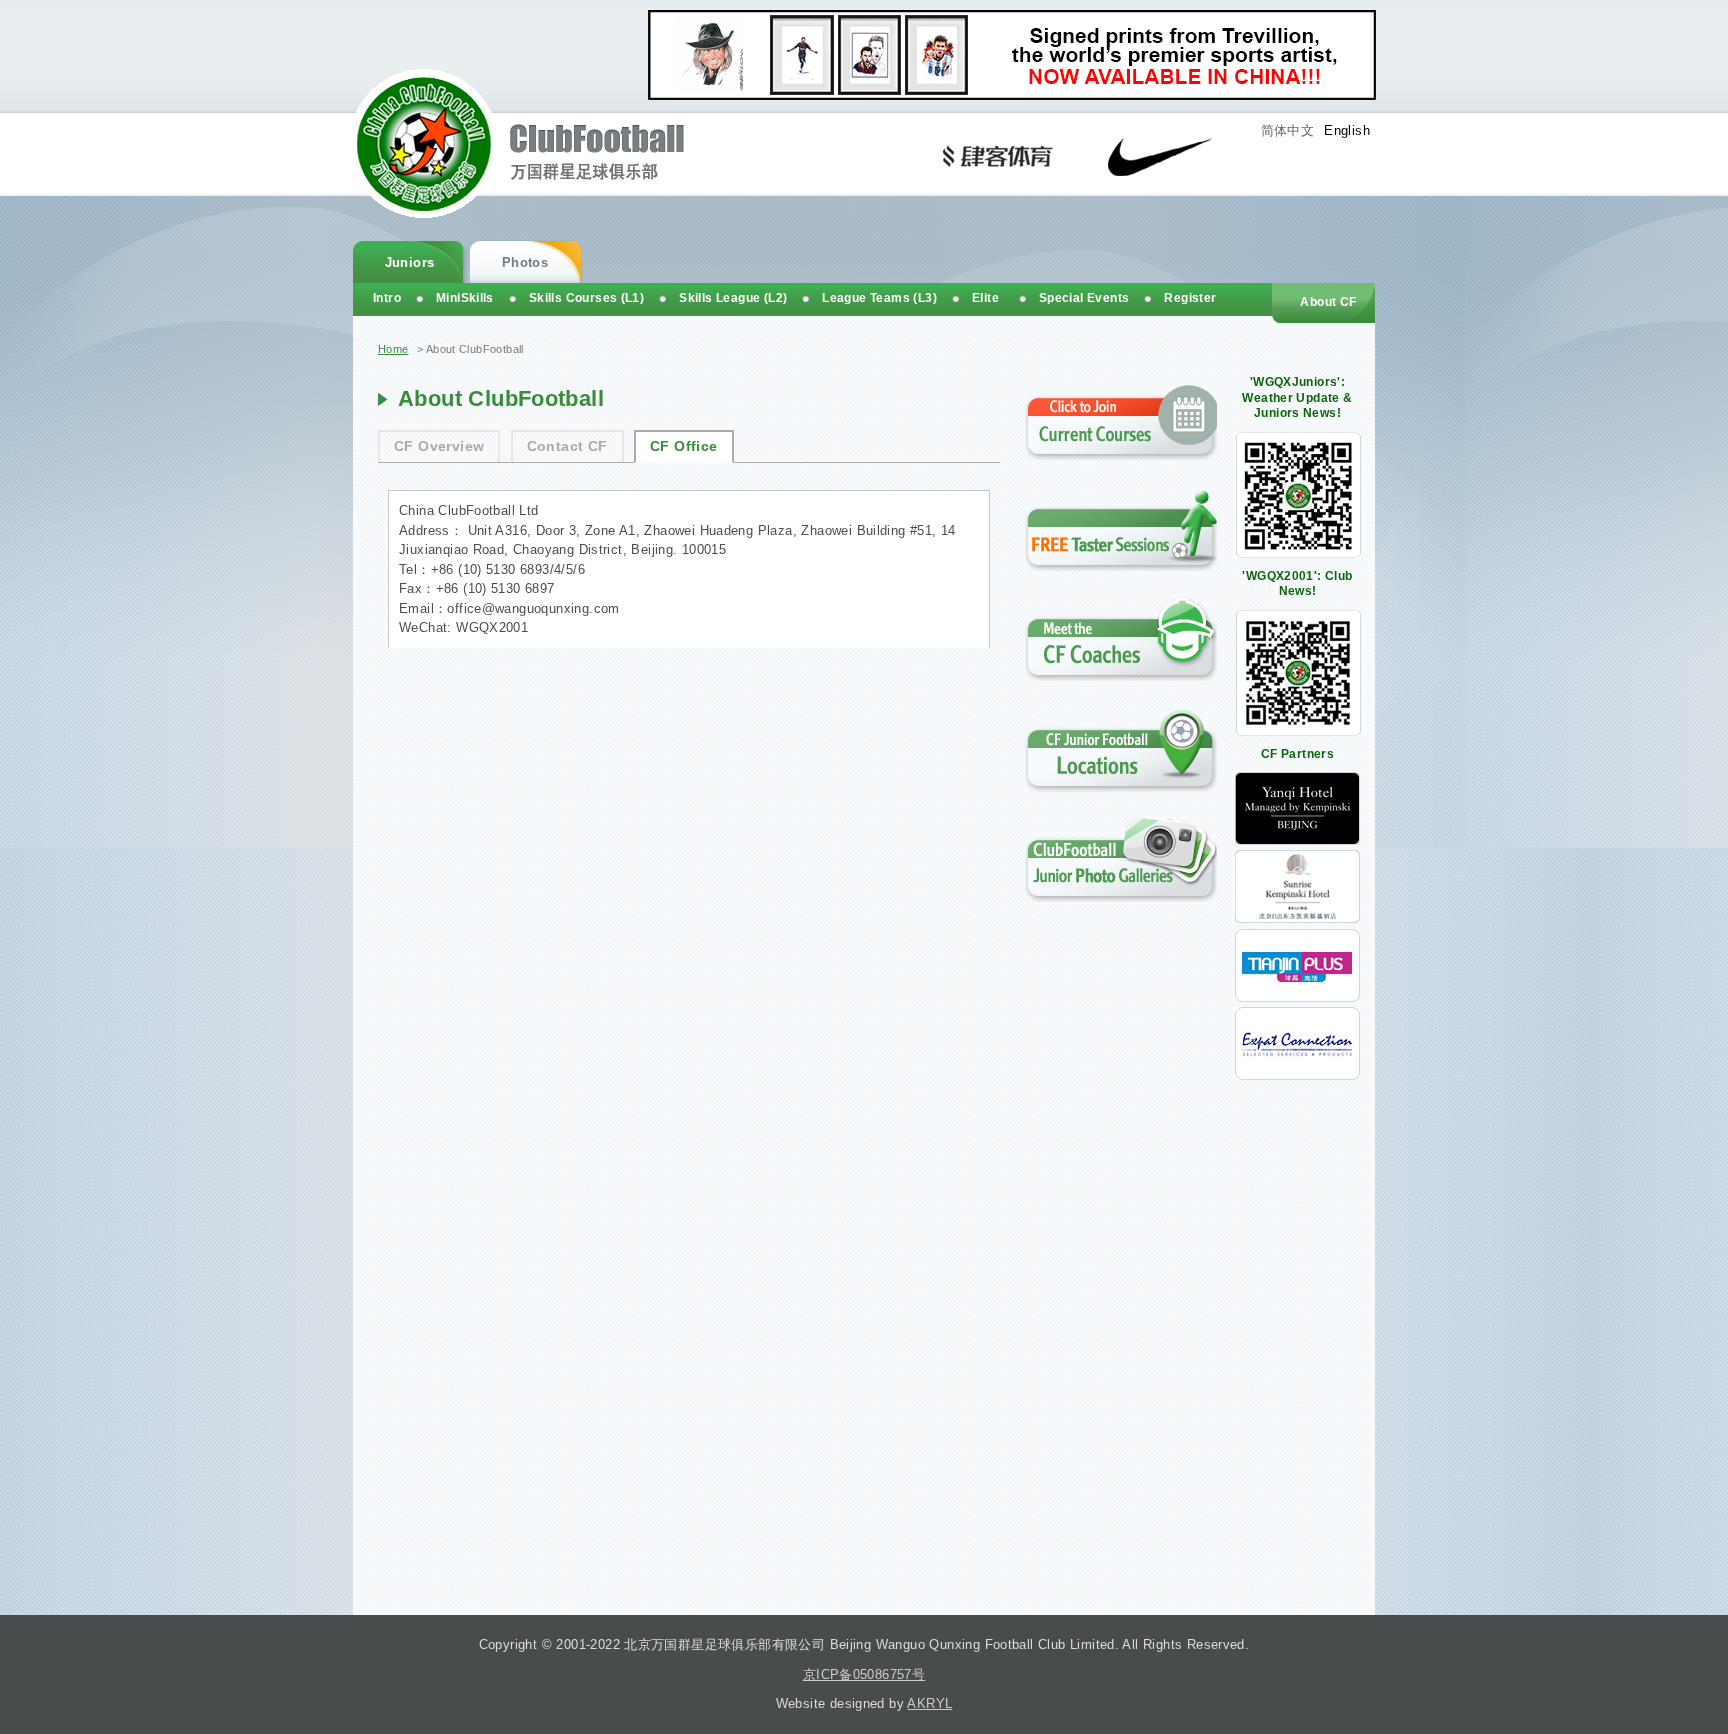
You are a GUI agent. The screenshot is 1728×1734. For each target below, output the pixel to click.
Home (393, 349)
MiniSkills (465, 298)
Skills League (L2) (733, 298)
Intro (387, 298)
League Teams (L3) (879, 298)
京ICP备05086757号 (864, 1674)
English (1347, 130)
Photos (525, 262)
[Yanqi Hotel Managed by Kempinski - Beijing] (1297, 840)
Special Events (1084, 298)
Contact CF (567, 446)
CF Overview (439, 446)
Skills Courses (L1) (586, 298)
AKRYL (929, 1703)
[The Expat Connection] (1297, 1075)
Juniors (410, 262)
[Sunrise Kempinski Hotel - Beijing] (1297, 918)
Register (1190, 298)
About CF (1328, 302)
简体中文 (1288, 130)
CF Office (684, 446)
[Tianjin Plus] (1297, 997)
